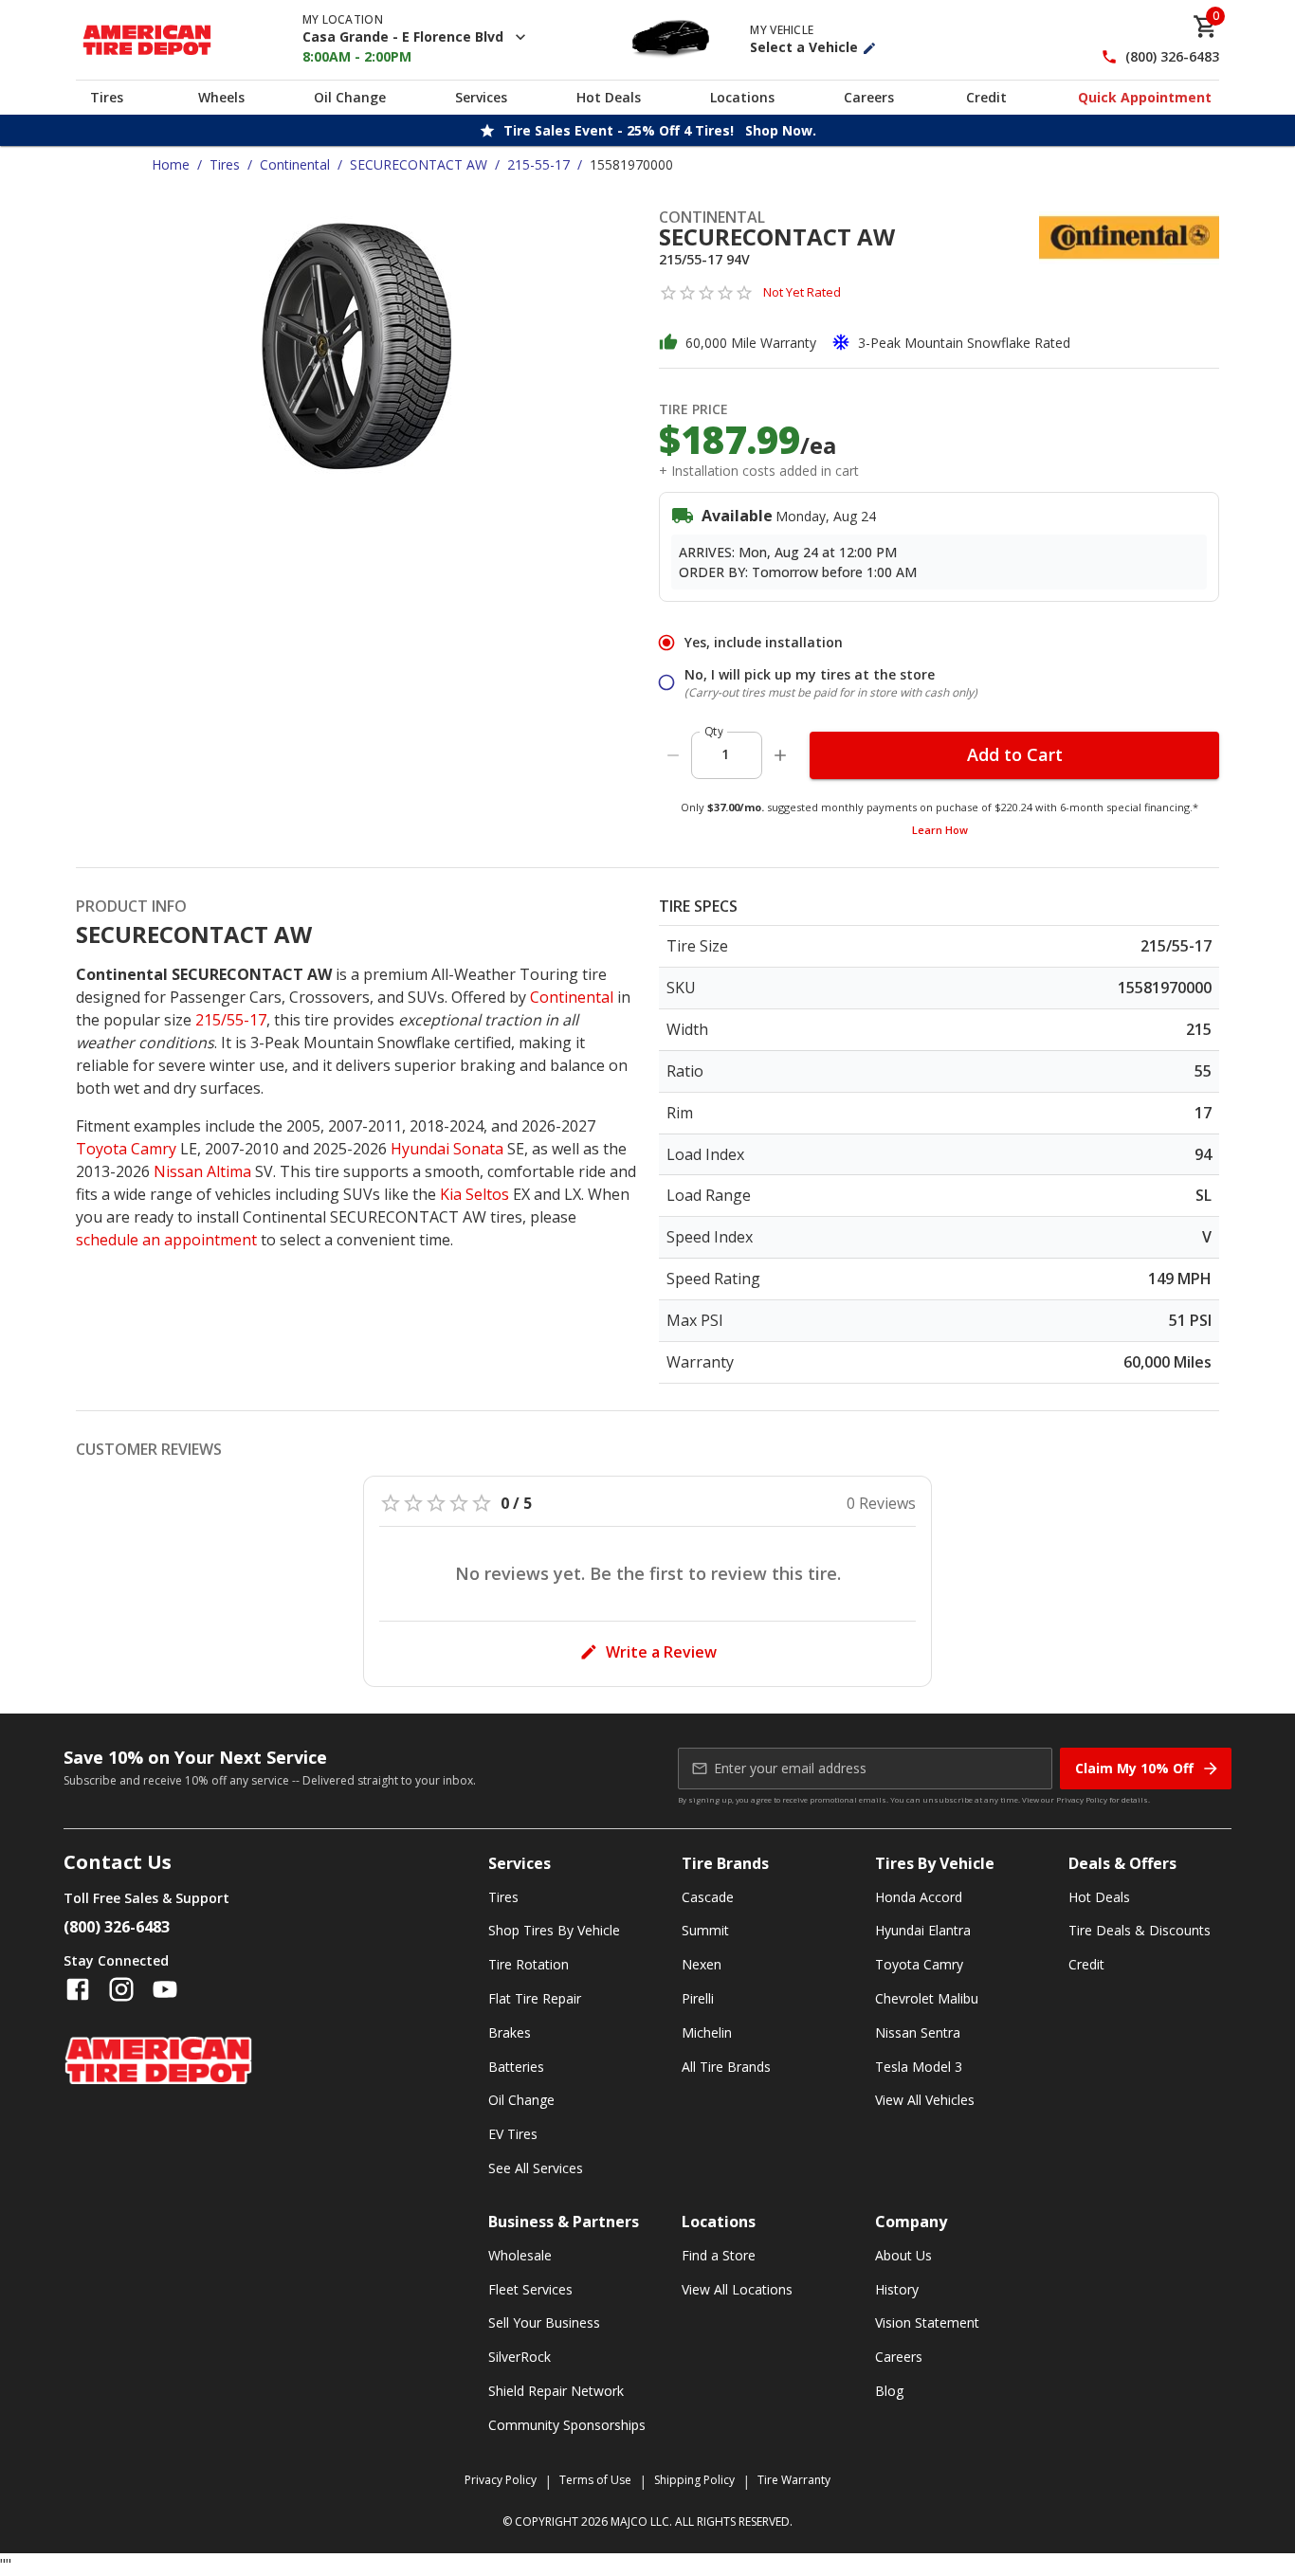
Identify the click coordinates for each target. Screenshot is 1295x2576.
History (897, 2289)
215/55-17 (231, 1020)
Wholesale (520, 2255)
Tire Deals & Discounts (1140, 1930)
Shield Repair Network (556, 2391)
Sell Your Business (544, 2322)
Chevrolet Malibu (927, 1998)
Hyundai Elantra (923, 1930)
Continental (295, 164)
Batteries (516, 2067)
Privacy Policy (1082, 1799)
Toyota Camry (126, 1149)
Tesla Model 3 (919, 2067)
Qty (714, 731)
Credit (986, 97)
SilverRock (520, 2357)
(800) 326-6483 (1172, 57)
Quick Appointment (1145, 97)
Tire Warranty (794, 2480)
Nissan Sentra (918, 2032)
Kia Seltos (474, 1194)
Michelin (707, 2032)
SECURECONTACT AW (419, 164)
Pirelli (698, 1998)
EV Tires (513, 2134)
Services (481, 97)
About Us (903, 2255)
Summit (705, 1930)
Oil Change (350, 97)
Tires (107, 97)
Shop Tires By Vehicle (554, 1930)
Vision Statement (927, 2322)
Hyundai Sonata (447, 1149)
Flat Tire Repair (535, 1998)
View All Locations (737, 2289)
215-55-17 (538, 164)
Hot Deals (609, 97)
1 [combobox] (725, 754)
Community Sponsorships (567, 2425)
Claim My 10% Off (1134, 1768)
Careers (869, 97)
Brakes (510, 2032)
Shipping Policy (694, 2480)
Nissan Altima (202, 1171)
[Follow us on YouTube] (165, 1989)
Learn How (940, 830)
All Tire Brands (726, 2067)
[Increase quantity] (780, 755)
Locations (742, 97)
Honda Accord (919, 1897)
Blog (889, 2391)
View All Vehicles (925, 2100)
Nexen (702, 1964)
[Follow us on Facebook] (78, 1989)
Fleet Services (530, 2289)
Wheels (221, 97)
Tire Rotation (529, 1964)
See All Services (536, 2168)
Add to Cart (1015, 754)
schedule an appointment (166, 1240)
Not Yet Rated (802, 292)
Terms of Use (595, 2480)
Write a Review (661, 1652)
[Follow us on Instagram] (121, 1989)
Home (171, 164)
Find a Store (719, 2255)
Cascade (708, 1897)
